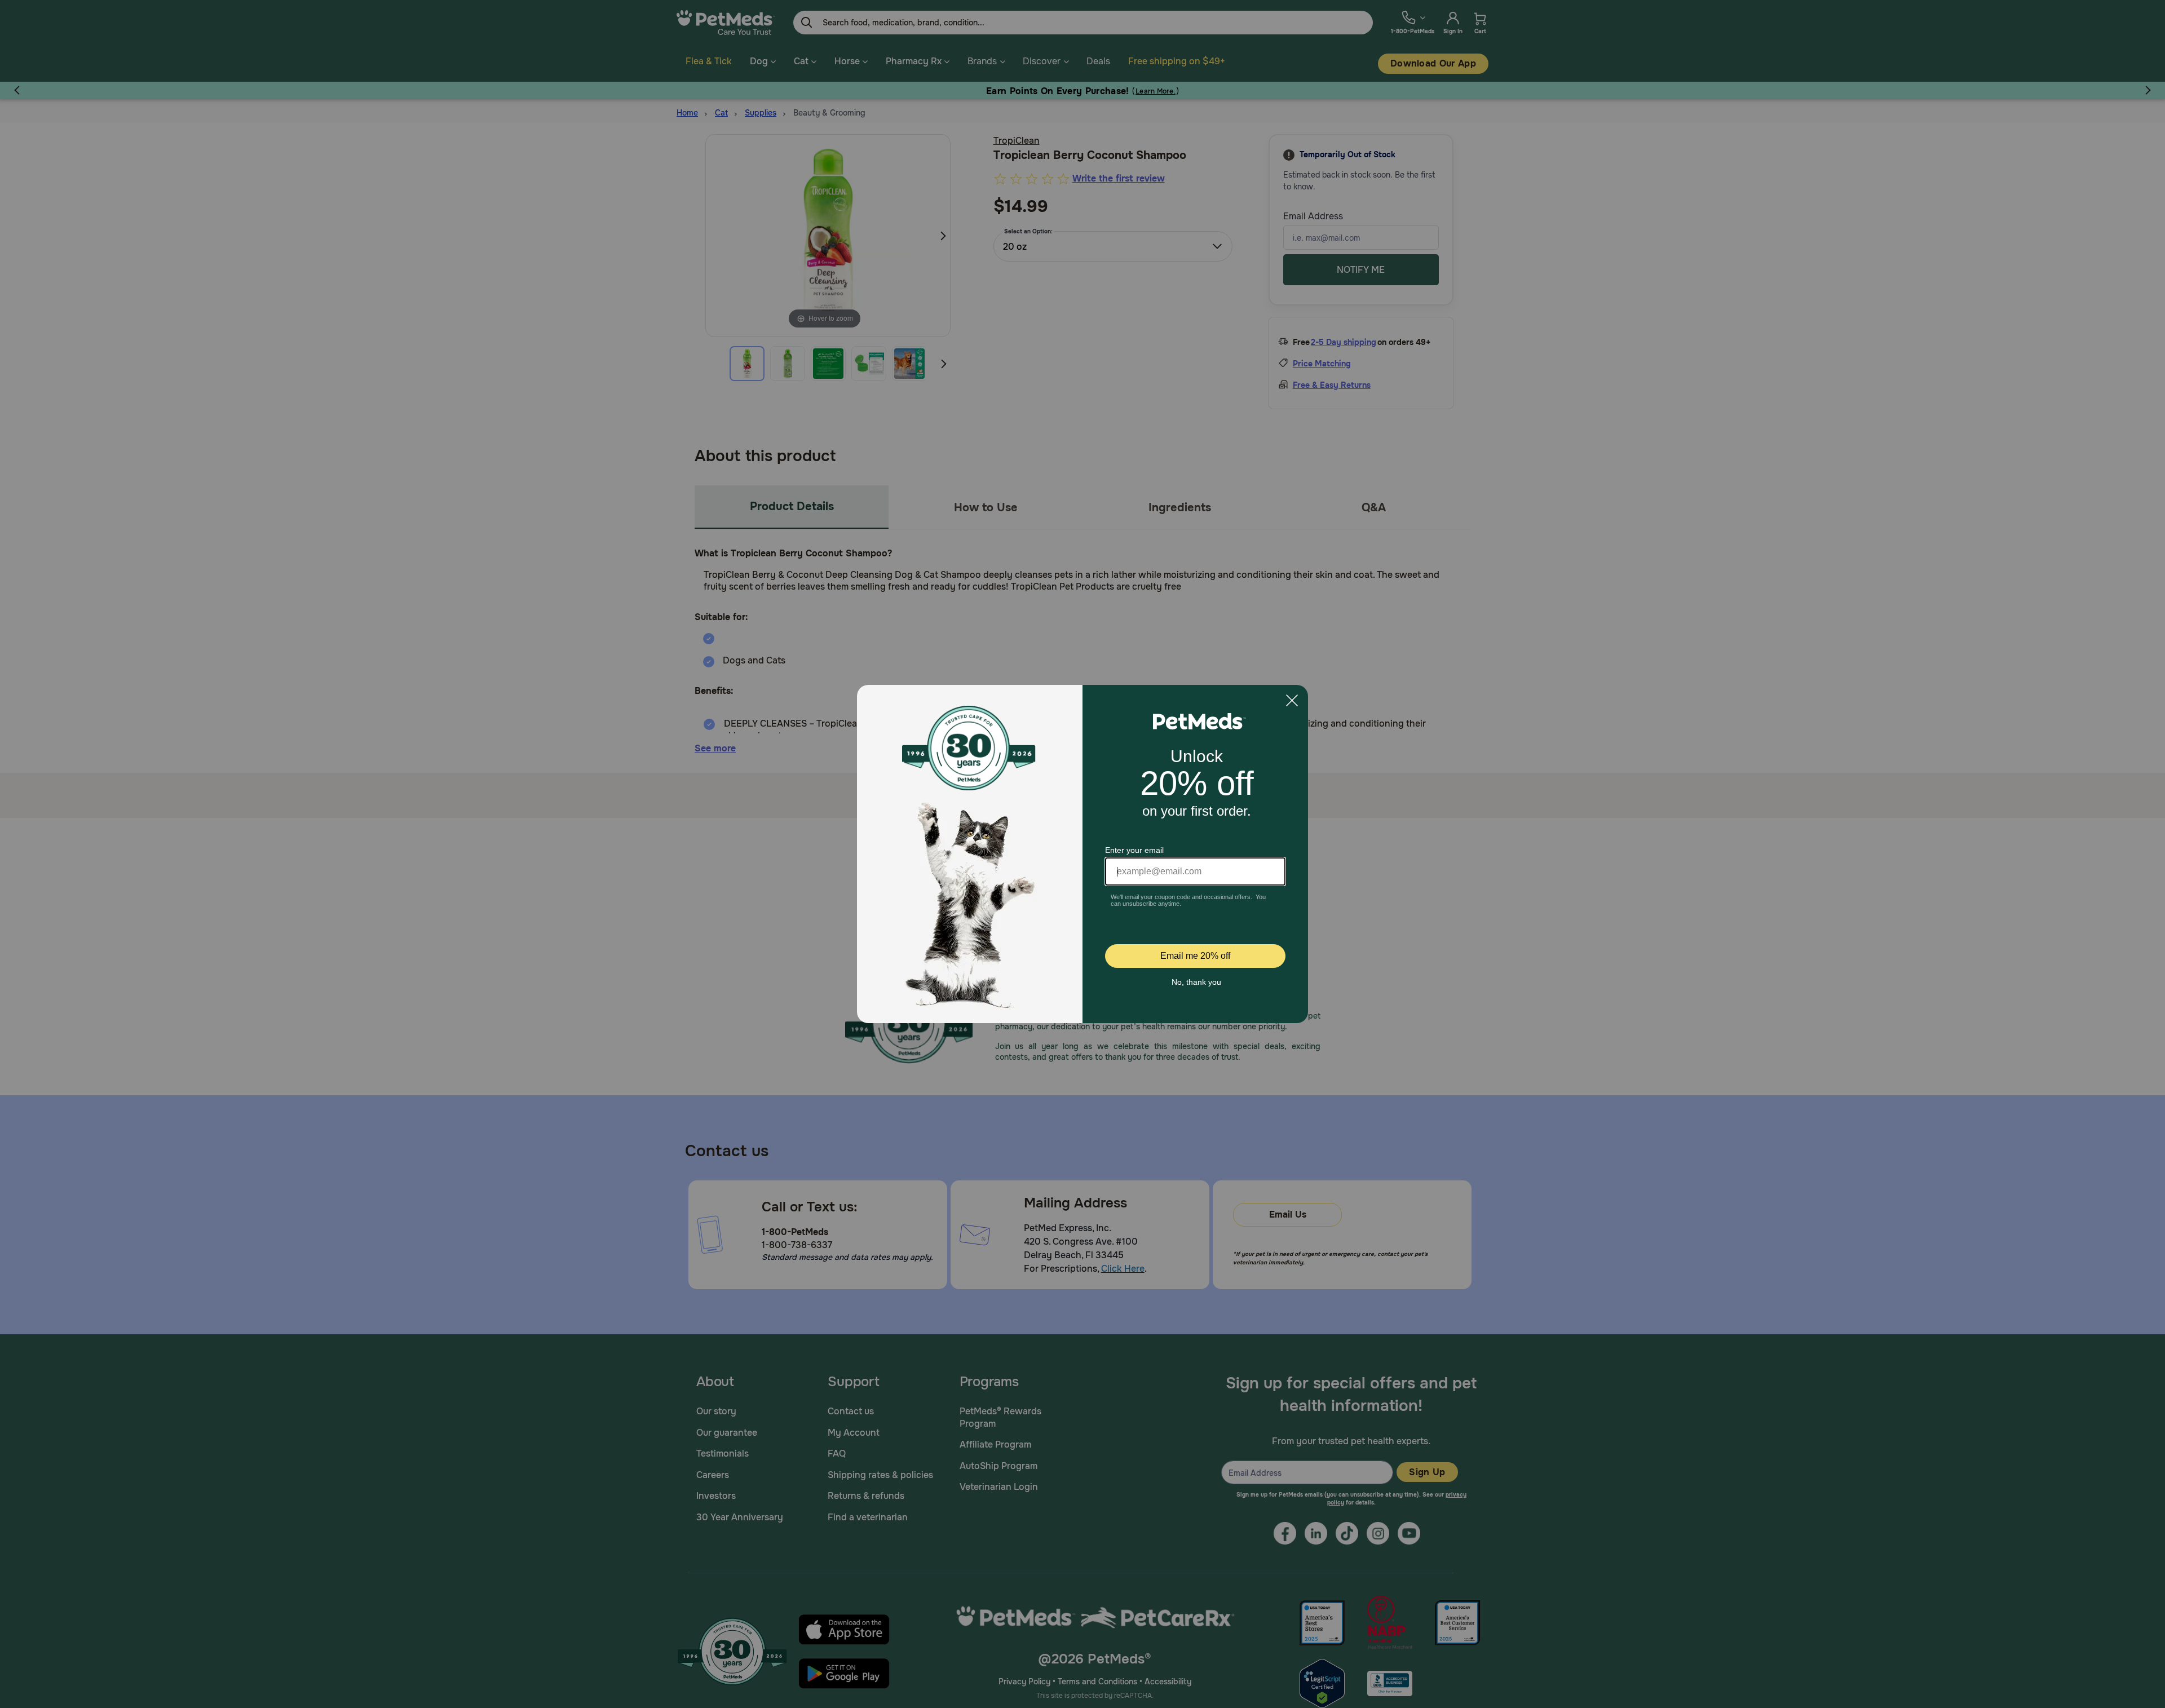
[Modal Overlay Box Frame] (1082, 854)
